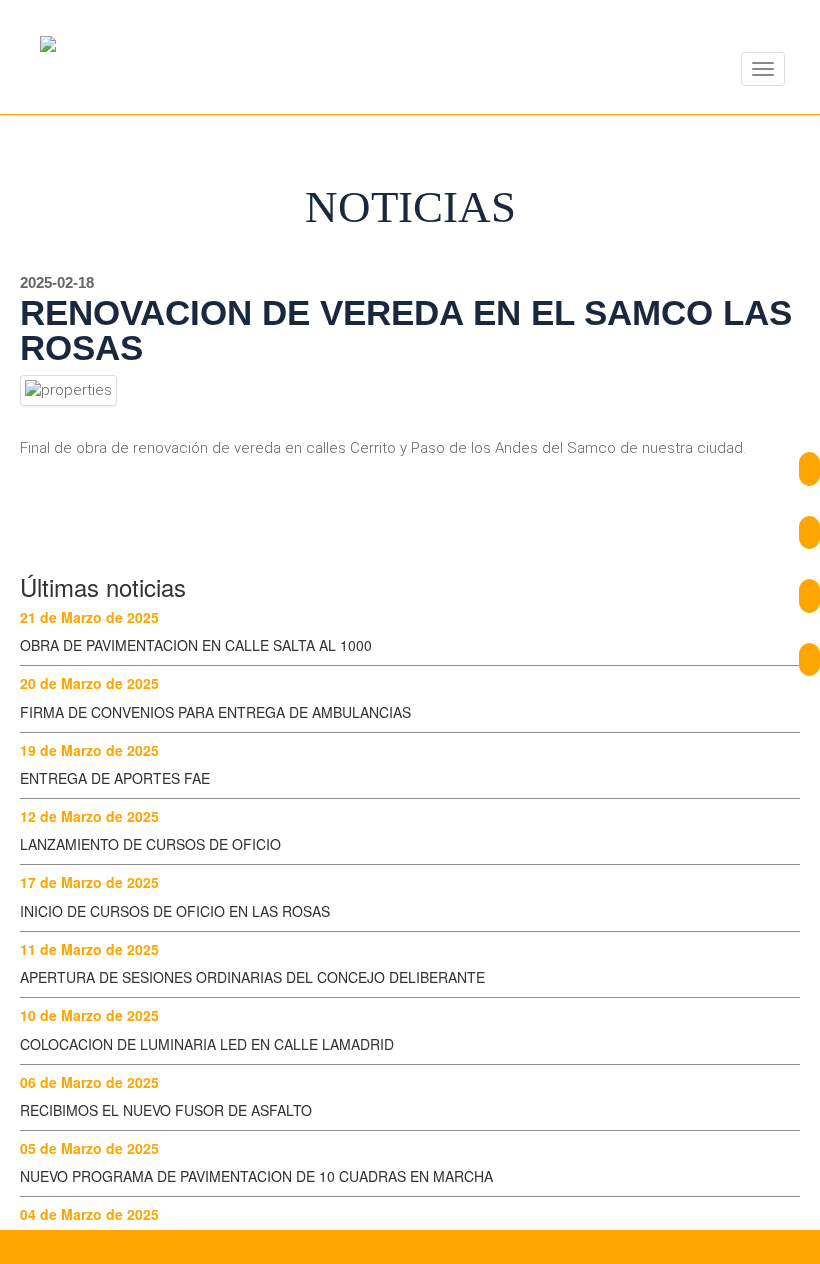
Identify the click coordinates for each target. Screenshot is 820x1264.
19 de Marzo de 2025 (89, 750)
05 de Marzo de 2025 (89, 1148)
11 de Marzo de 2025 (89, 949)
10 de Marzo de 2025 (89, 1015)
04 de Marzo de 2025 (89, 1214)
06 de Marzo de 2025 (89, 1082)
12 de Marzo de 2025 (89, 816)
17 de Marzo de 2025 (89, 882)
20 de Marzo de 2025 (89, 683)
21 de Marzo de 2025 (89, 617)
